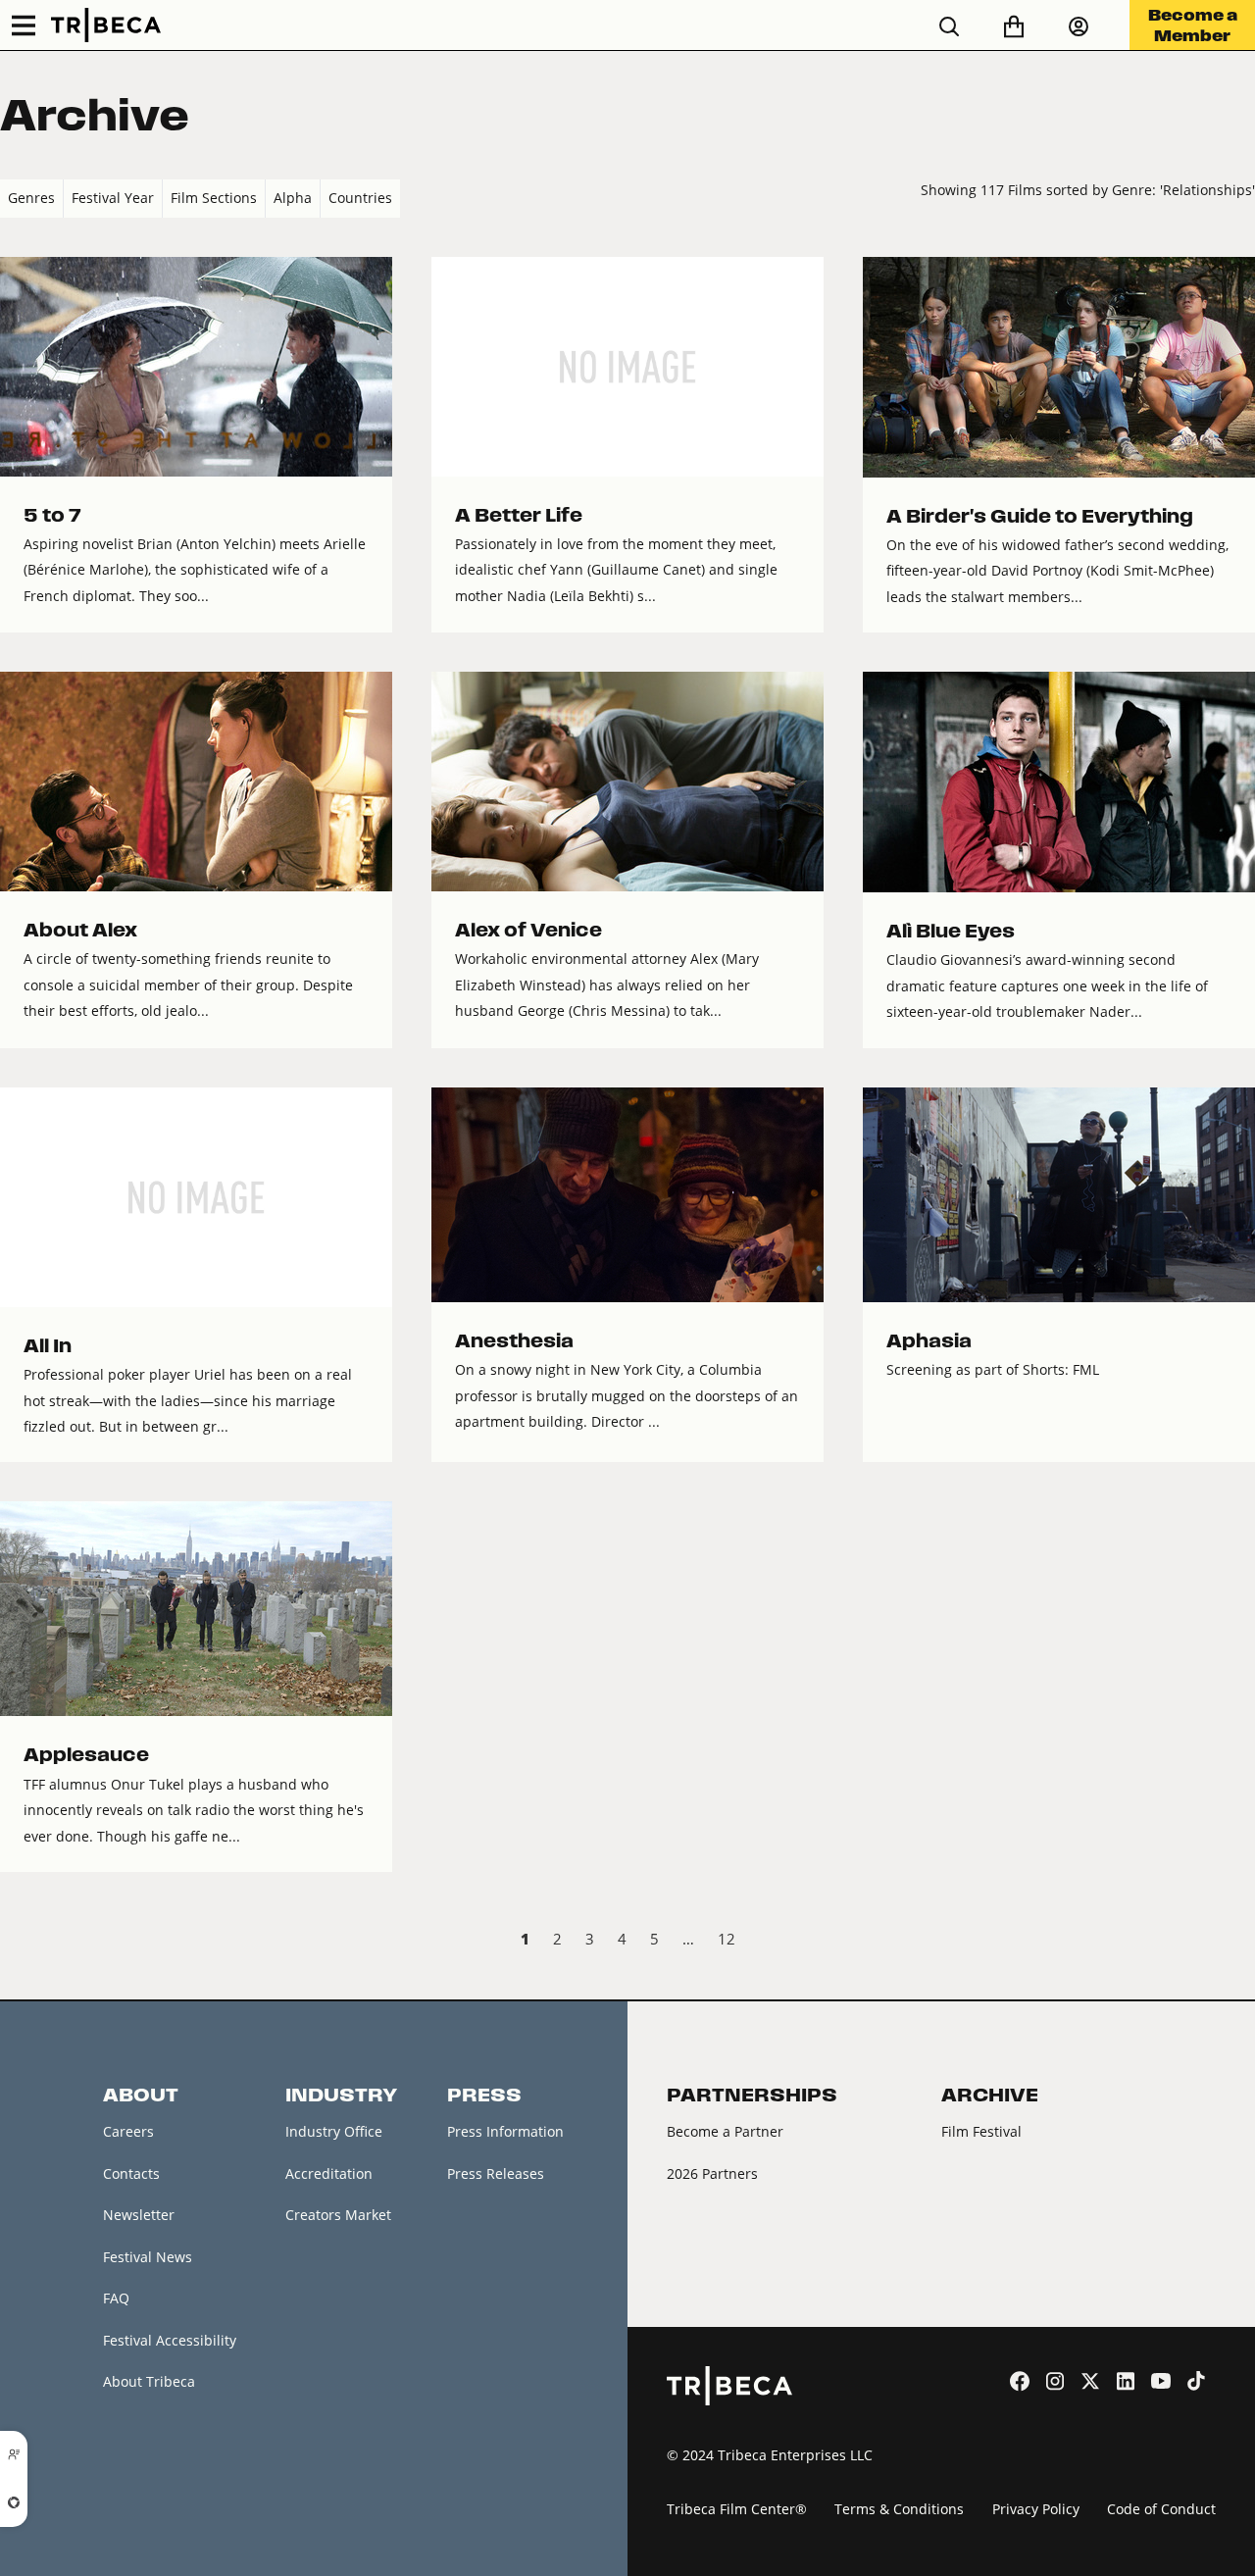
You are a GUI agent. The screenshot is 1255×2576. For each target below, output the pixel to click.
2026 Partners (712, 2173)
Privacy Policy (1036, 2509)
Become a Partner (725, 2131)
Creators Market (338, 2215)
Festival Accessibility (170, 2340)
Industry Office (334, 2131)
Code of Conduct (1161, 2509)
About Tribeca (149, 2381)
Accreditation (329, 2173)
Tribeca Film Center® (737, 2509)
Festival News (148, 2257)
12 (727, 1939)
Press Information (505, 2131)
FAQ (116, 2298)
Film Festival (981, 2131)
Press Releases (496, 2173)
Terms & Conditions (899, 2509)
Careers (128, 2131)
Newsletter (139, 2215)
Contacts (131, 2173)
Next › (1239, 1942)
